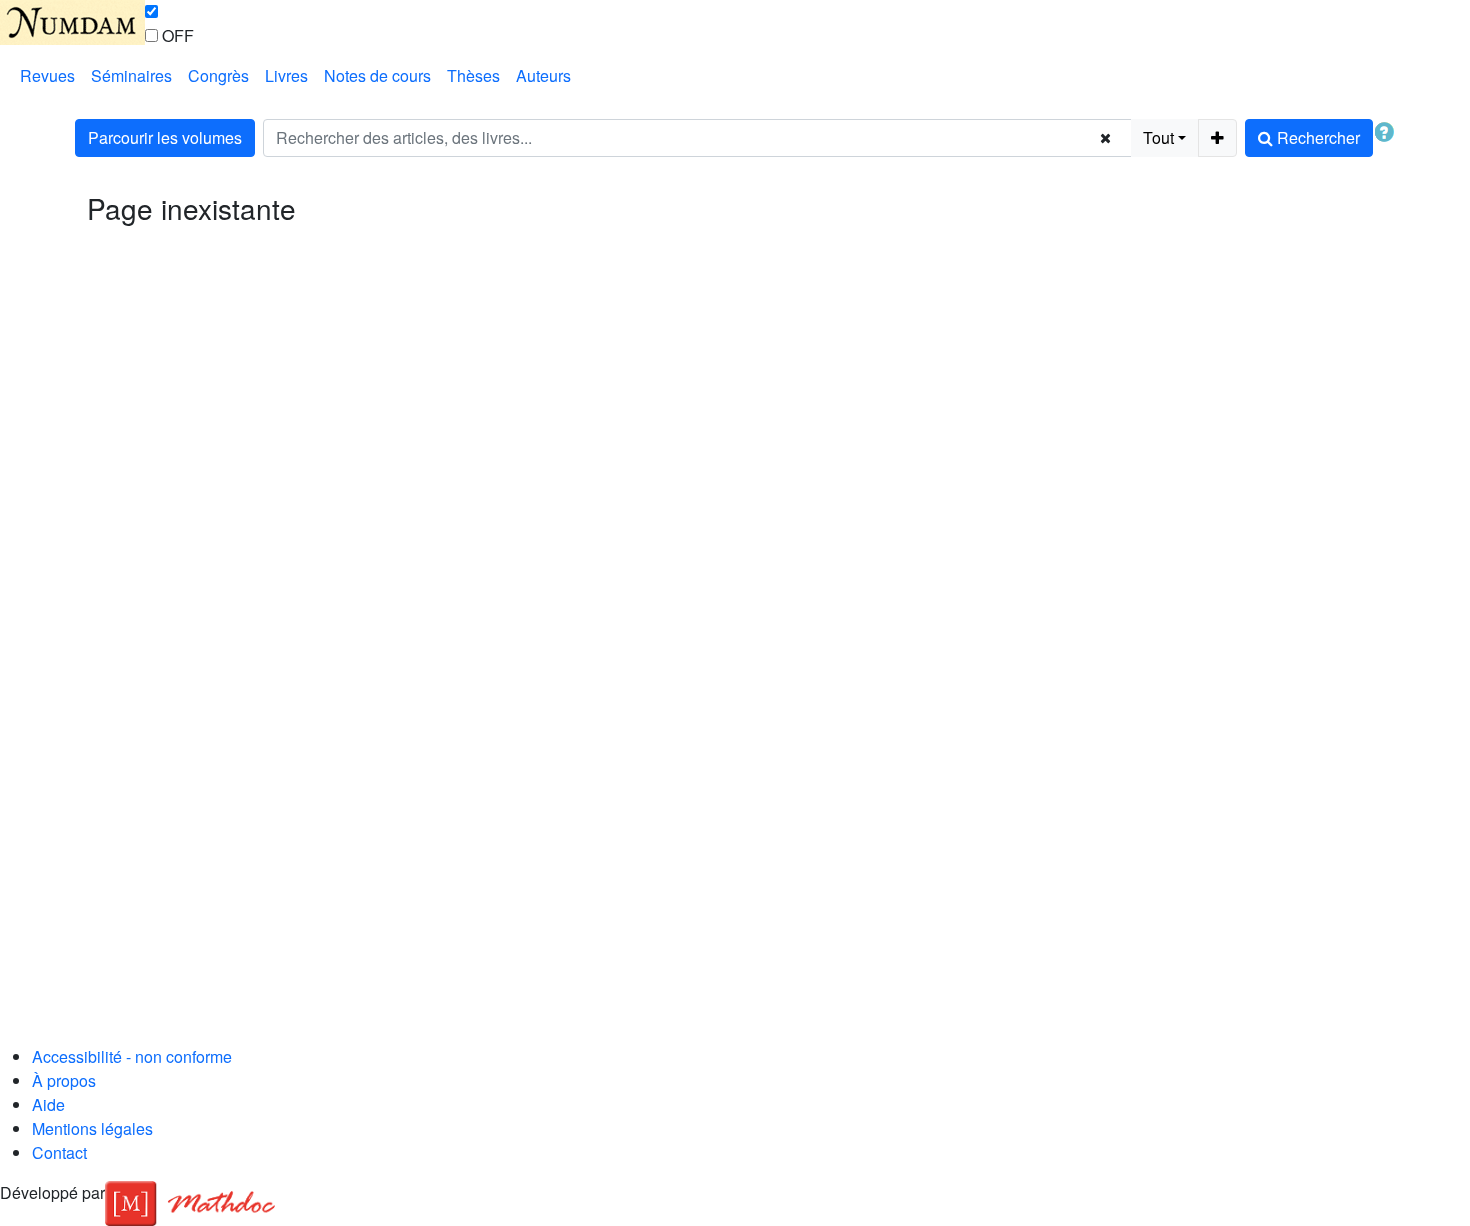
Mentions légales (92, 1128)
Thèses (473, 75)
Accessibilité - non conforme (132, 1056)
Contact (59, 1152)
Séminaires (131, 75)
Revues (47, 75)
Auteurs (543, 75)
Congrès (218, 75)
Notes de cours (377, 75)
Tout (1158, 137)
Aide (48, 1104)
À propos (64, 1080)
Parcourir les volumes (165, 137)
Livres (286, 75)
